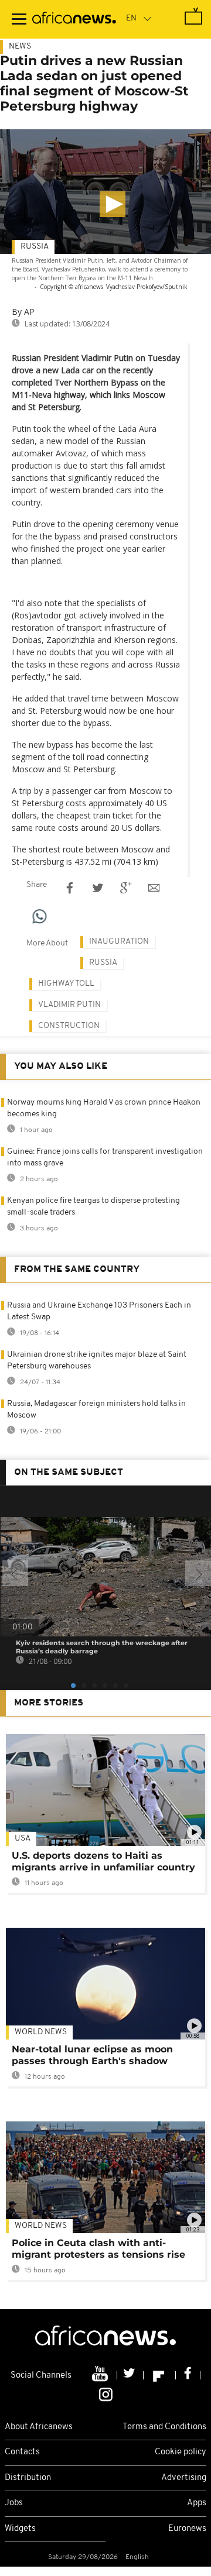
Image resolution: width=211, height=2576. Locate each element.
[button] (113, 204)
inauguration (119, 942)
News (20, 47)
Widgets (20, 2529)
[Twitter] (130, 2375)
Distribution (28, 2478)
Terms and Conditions (164, 2427)
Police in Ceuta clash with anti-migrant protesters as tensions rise (98, 2249)
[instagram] (106, 2393)
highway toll (66, 984)
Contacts (22, 2452)
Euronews (187, 2529)
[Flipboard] (160, 2375)
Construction (69, 1026)
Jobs (14, 2503)
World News (41, 2032)
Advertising (184, 2478)
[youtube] (101, 2375)
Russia (35, 247)
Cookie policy (181, 2452)
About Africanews (39, 2427)
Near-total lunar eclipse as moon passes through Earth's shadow (92, 2055)
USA (23, 1839)
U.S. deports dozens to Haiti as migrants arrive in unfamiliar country (103, 1861)
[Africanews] (74, 19)
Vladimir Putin (69, 1005)
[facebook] (188, 2375)
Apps (197, 2503)
